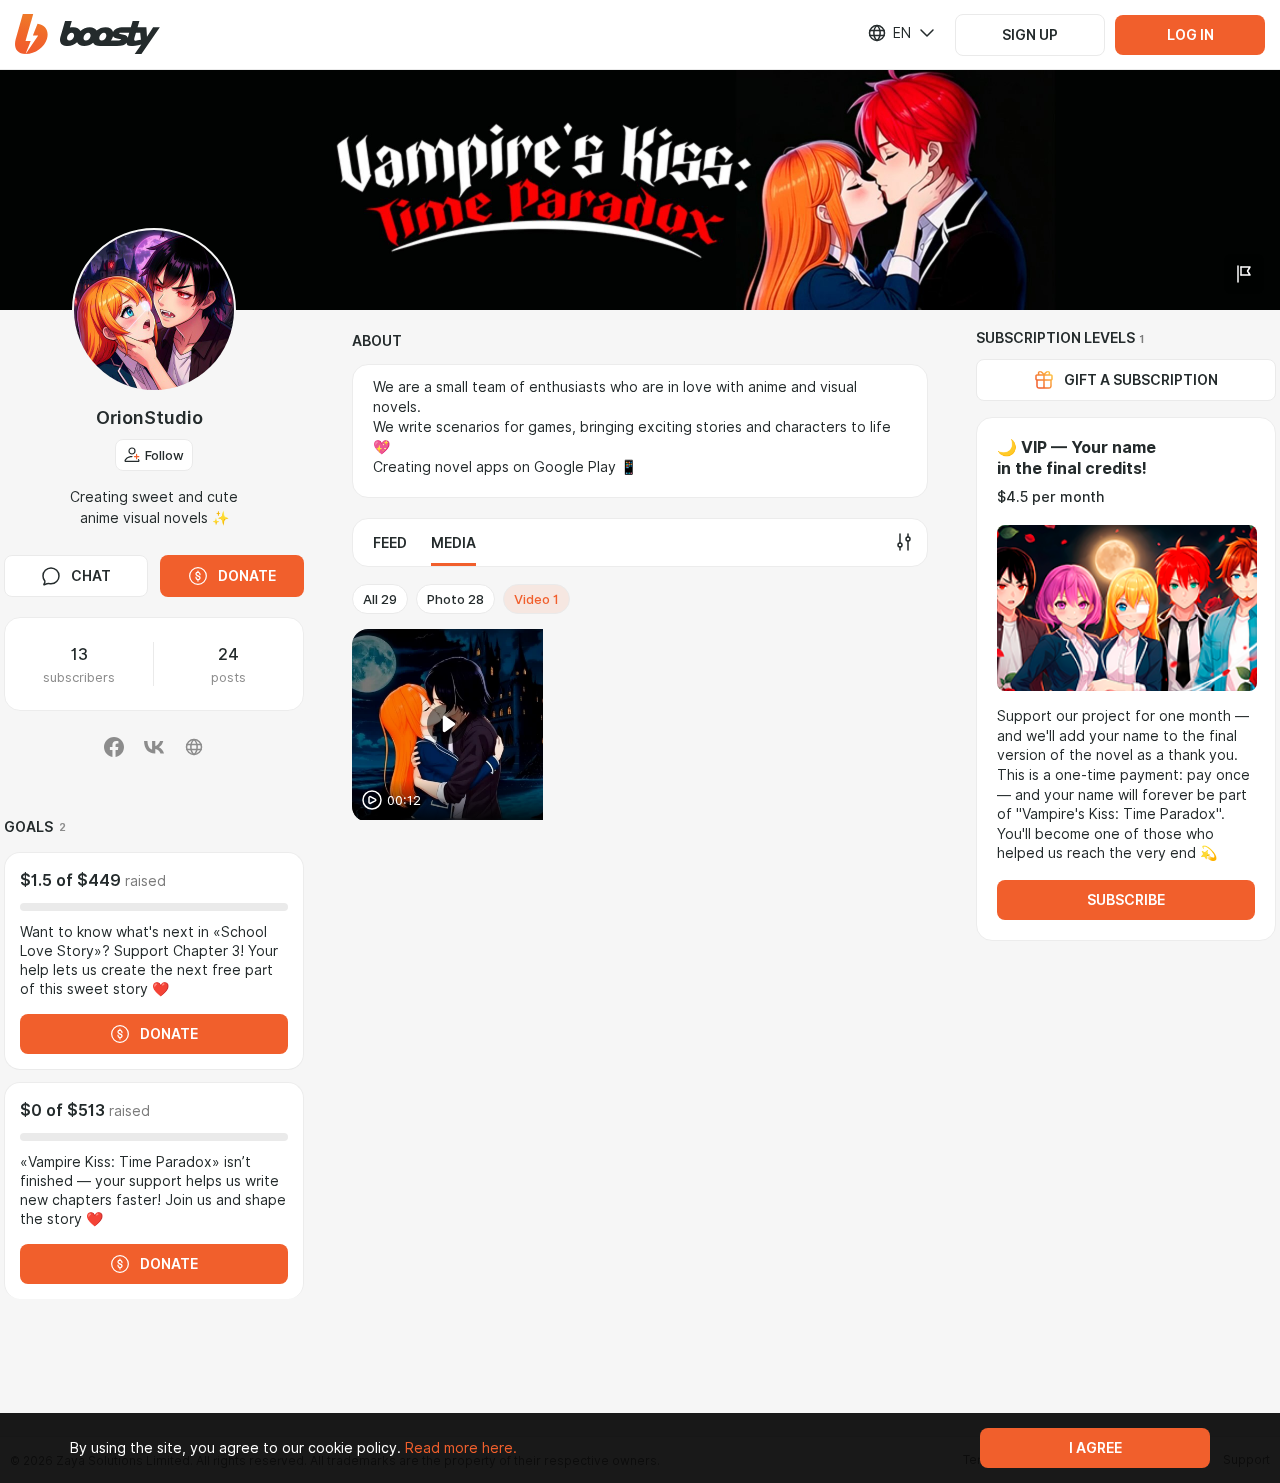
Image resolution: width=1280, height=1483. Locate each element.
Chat (91, 576)
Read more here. (461, 1448)
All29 (380, 599)
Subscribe (1126, 900)
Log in (1190, 35)
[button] (87, 34)
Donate (247, 576)
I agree (1095, 1448)
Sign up (1030, 35)
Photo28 (455, 599)
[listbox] (889, 33)
